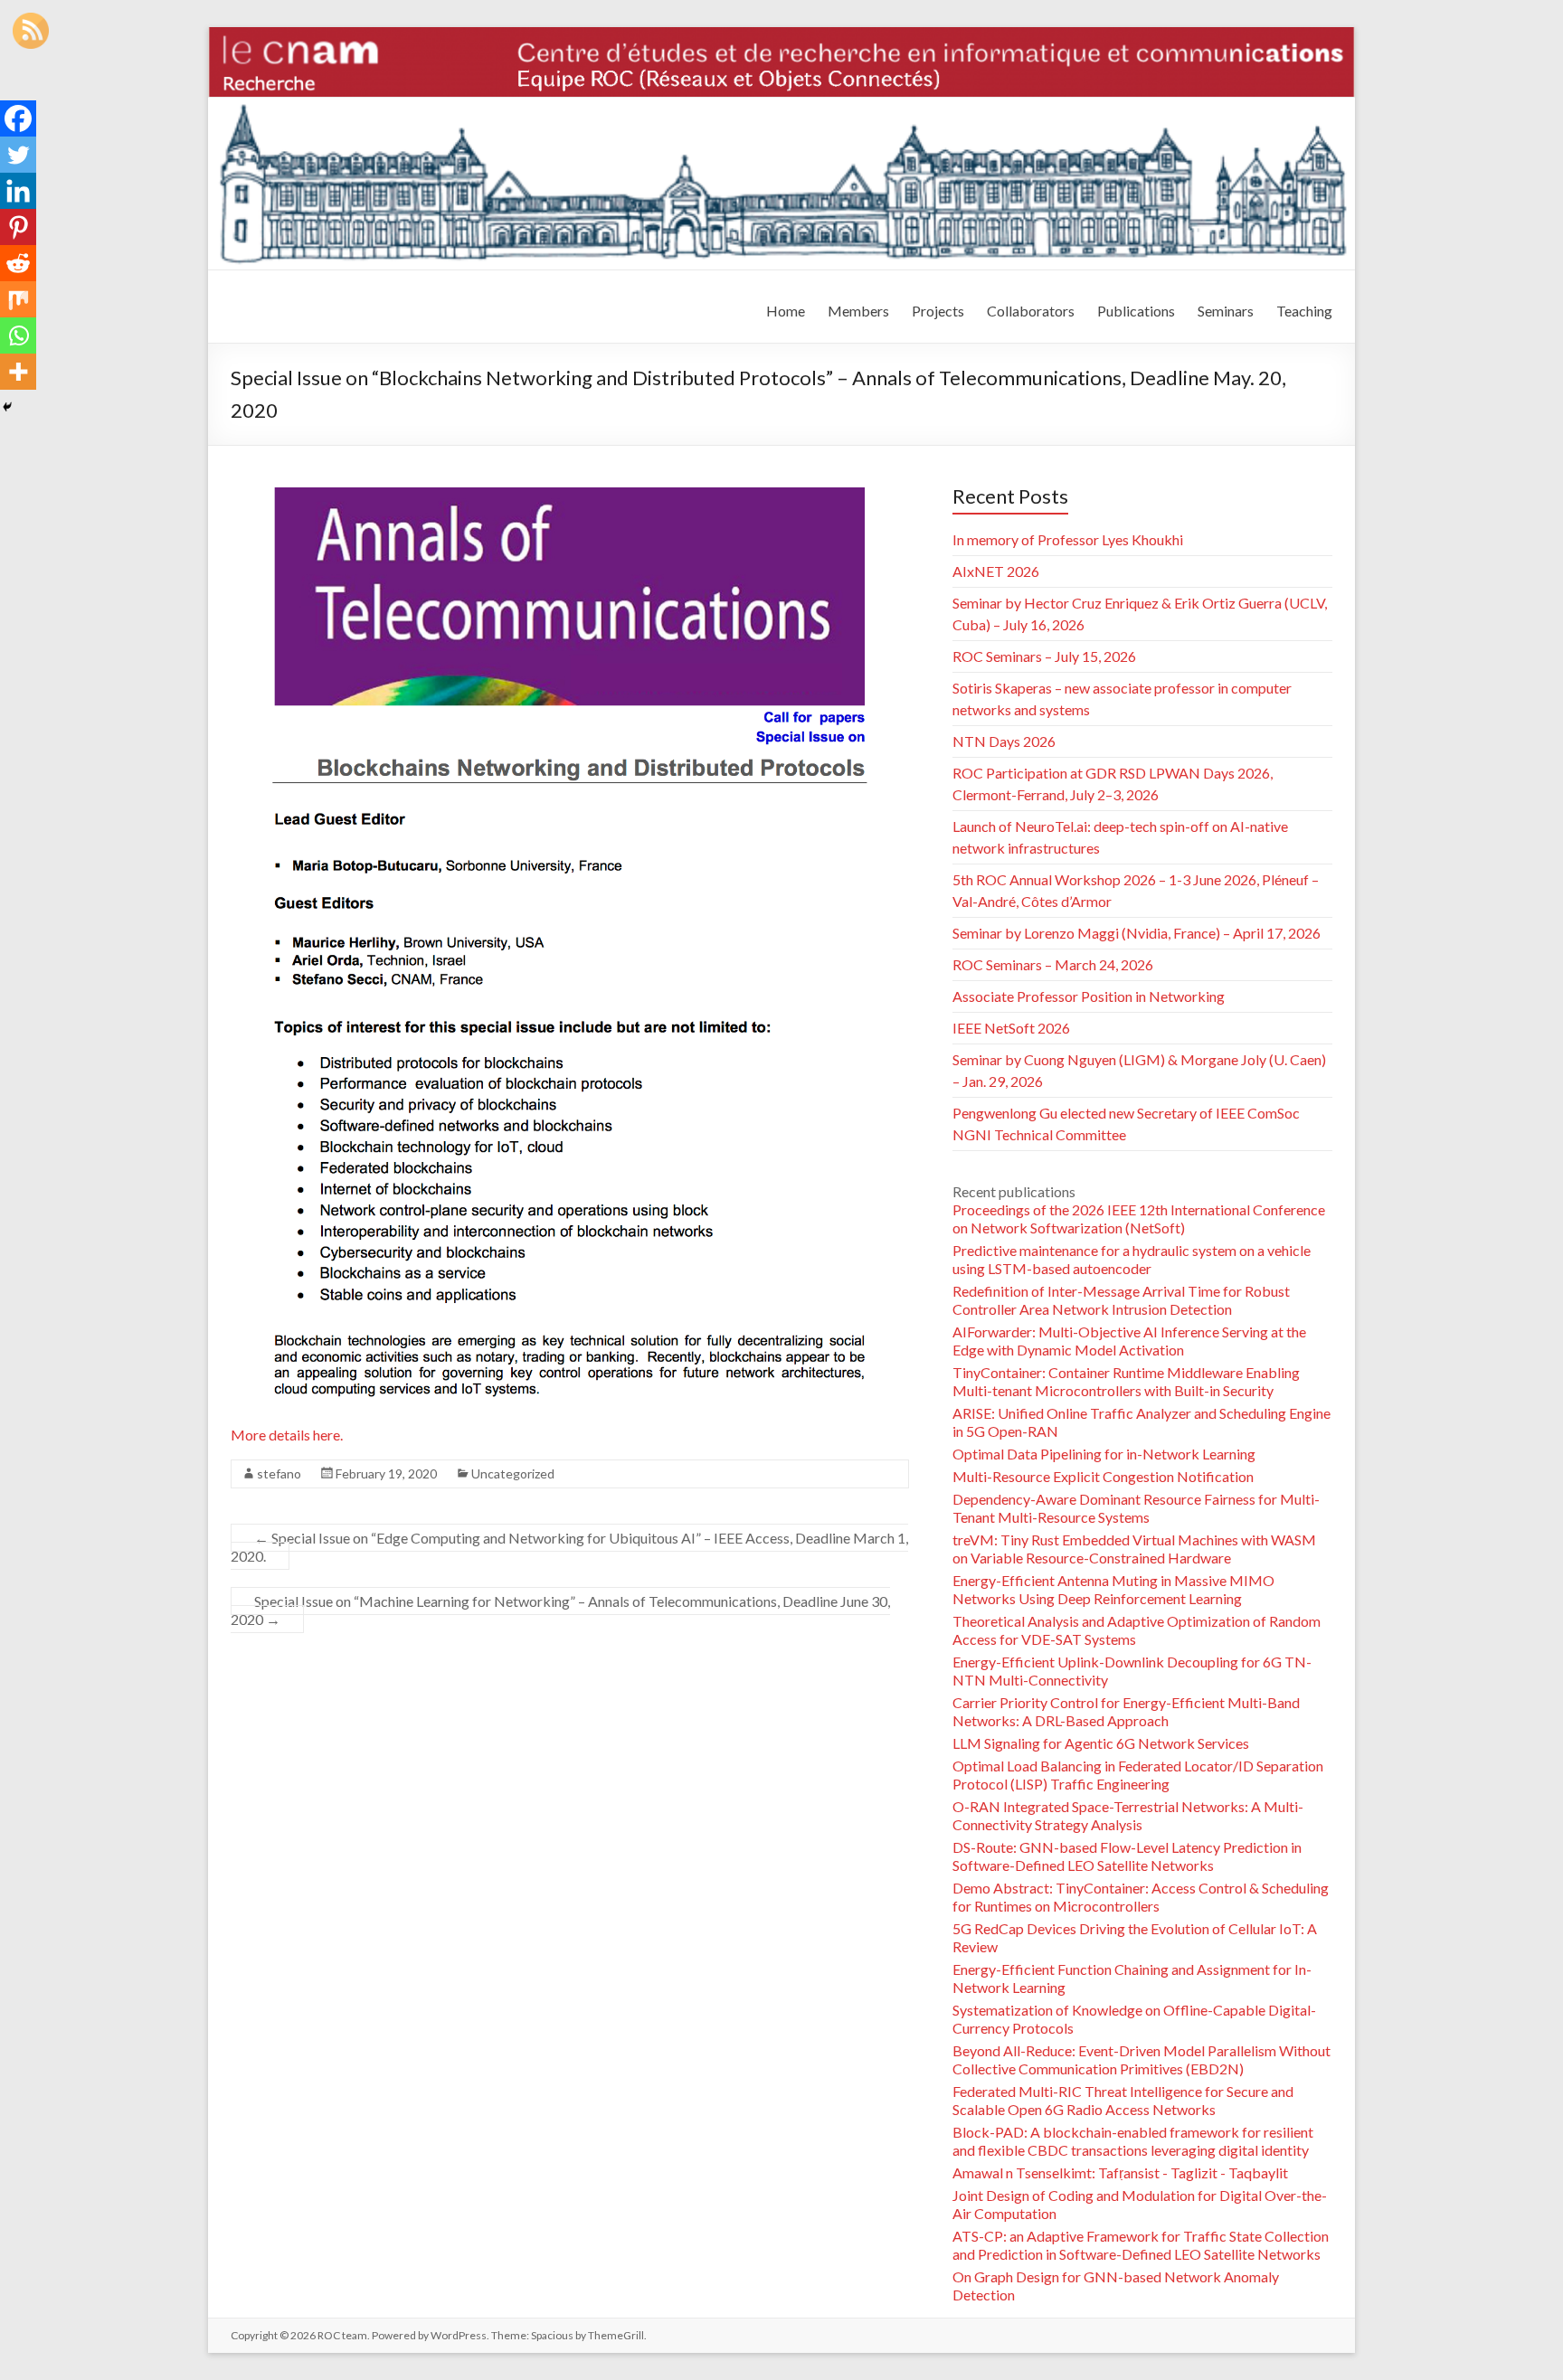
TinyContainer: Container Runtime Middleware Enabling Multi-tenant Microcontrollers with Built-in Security (1126, 1381)
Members (858, 311)
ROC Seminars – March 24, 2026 (1053, 964)
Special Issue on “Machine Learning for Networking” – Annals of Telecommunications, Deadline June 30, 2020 (560, 1610)
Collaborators (1031, 311)
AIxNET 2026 (996, 571)
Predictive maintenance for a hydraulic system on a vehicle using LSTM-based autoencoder (1132, 1259)
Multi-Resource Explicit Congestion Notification (1103, 1476)
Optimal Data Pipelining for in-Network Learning (1104, 1454)
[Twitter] (18, 155)
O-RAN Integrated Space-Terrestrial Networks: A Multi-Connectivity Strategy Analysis (1128, 1815)
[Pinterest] (18, 227)
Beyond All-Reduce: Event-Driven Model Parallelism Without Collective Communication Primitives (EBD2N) (1141, 2059)
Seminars (1226, 311)
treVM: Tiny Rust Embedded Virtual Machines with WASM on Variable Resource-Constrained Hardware (1134, 1549)
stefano (279, 1473)
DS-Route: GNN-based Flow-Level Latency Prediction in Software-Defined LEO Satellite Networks (1127, 1856)
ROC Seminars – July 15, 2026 (1044, 656)
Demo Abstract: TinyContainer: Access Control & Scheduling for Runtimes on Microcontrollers (1141, 1897)
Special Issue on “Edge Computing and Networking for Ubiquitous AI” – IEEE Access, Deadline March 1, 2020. (569, 1547)
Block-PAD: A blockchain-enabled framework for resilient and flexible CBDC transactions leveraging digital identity (1133, 2141)
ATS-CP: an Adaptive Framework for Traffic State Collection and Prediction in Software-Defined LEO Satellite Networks (1141, 2245)
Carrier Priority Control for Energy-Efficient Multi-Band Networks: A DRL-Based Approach (1126, 1711)
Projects (938, 311)
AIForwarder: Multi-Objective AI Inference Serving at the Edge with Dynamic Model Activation (1129, 1341)
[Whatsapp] (18, 335)
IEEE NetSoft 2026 (1011, 1028)
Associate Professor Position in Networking (1089, 996)
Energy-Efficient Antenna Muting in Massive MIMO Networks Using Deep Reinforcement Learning (1113, 1589)
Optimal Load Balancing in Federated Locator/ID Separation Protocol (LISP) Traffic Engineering (1138, 1775)
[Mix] (18, 299)
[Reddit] (18, 263)
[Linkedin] (18, 191)
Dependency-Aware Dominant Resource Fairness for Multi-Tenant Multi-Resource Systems (1136, 1508)
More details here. (287, 1435)
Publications (1136, 311)
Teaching (1304, 311)
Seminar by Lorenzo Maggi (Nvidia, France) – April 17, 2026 (1137, 933)
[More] (18, 372)
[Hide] (7, 407)
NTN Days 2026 (1004, 741)
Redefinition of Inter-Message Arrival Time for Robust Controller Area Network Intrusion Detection (1121, 1300)
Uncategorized (513, 1473)
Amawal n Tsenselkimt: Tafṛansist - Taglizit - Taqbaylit (1120, 2172)
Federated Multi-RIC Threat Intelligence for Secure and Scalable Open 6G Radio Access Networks (1123, 2100)
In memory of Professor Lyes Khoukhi (1068, 539)
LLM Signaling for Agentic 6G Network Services (1101, 1743)
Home (786, 311)
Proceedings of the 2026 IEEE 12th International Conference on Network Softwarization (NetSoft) (1139, 1218)
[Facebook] (18, 118)
